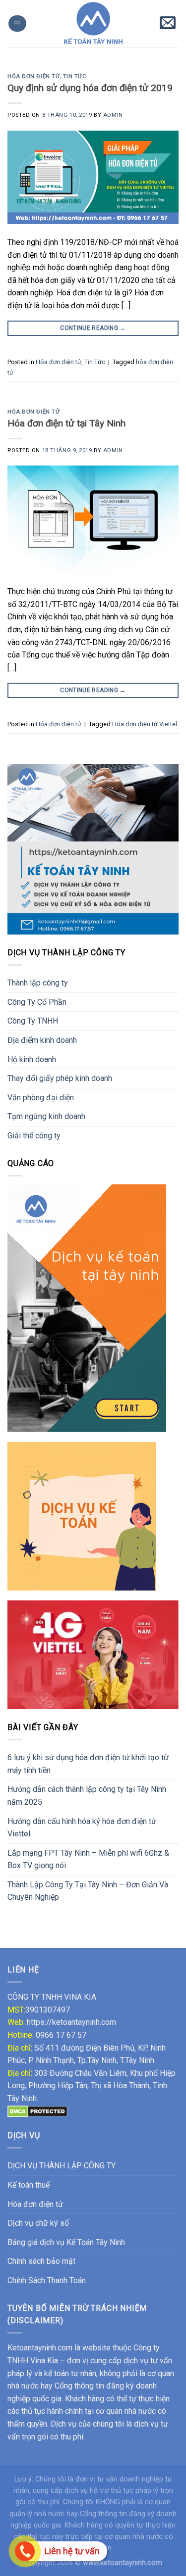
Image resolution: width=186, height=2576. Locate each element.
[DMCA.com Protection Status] (37, 2111)
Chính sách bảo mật (41, 2261)
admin (113, 115)
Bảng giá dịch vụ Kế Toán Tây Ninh (66, 2242)
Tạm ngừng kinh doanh (46, 1116)
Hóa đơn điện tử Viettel (145, 724)
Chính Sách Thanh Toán (47, 2280)
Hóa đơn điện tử (33, 76)
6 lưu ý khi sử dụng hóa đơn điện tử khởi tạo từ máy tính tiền (88, 1764)
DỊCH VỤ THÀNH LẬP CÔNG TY (62, 2166)
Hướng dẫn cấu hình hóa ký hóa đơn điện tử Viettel (82, 1828)
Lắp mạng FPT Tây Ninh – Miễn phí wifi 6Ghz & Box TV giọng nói (88, 1859)
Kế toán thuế (29, 2185)
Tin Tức (75, 76)
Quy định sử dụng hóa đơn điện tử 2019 (90, 88)
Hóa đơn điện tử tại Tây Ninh (66, 423)
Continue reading (93, 328)
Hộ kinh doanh (32, 1059)
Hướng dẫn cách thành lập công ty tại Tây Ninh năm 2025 (87, 1796)
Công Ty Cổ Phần (37, 1002)
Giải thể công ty (34, 1136)
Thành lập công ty (38, 983)
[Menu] (17, 23)
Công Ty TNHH (33, 1021)
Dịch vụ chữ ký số (38, 2223)
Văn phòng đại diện (41, 1098)
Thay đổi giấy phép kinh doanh (60, 1078)
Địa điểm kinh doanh (42, 1040)
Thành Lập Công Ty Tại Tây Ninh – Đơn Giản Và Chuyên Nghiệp (88, 1891)
